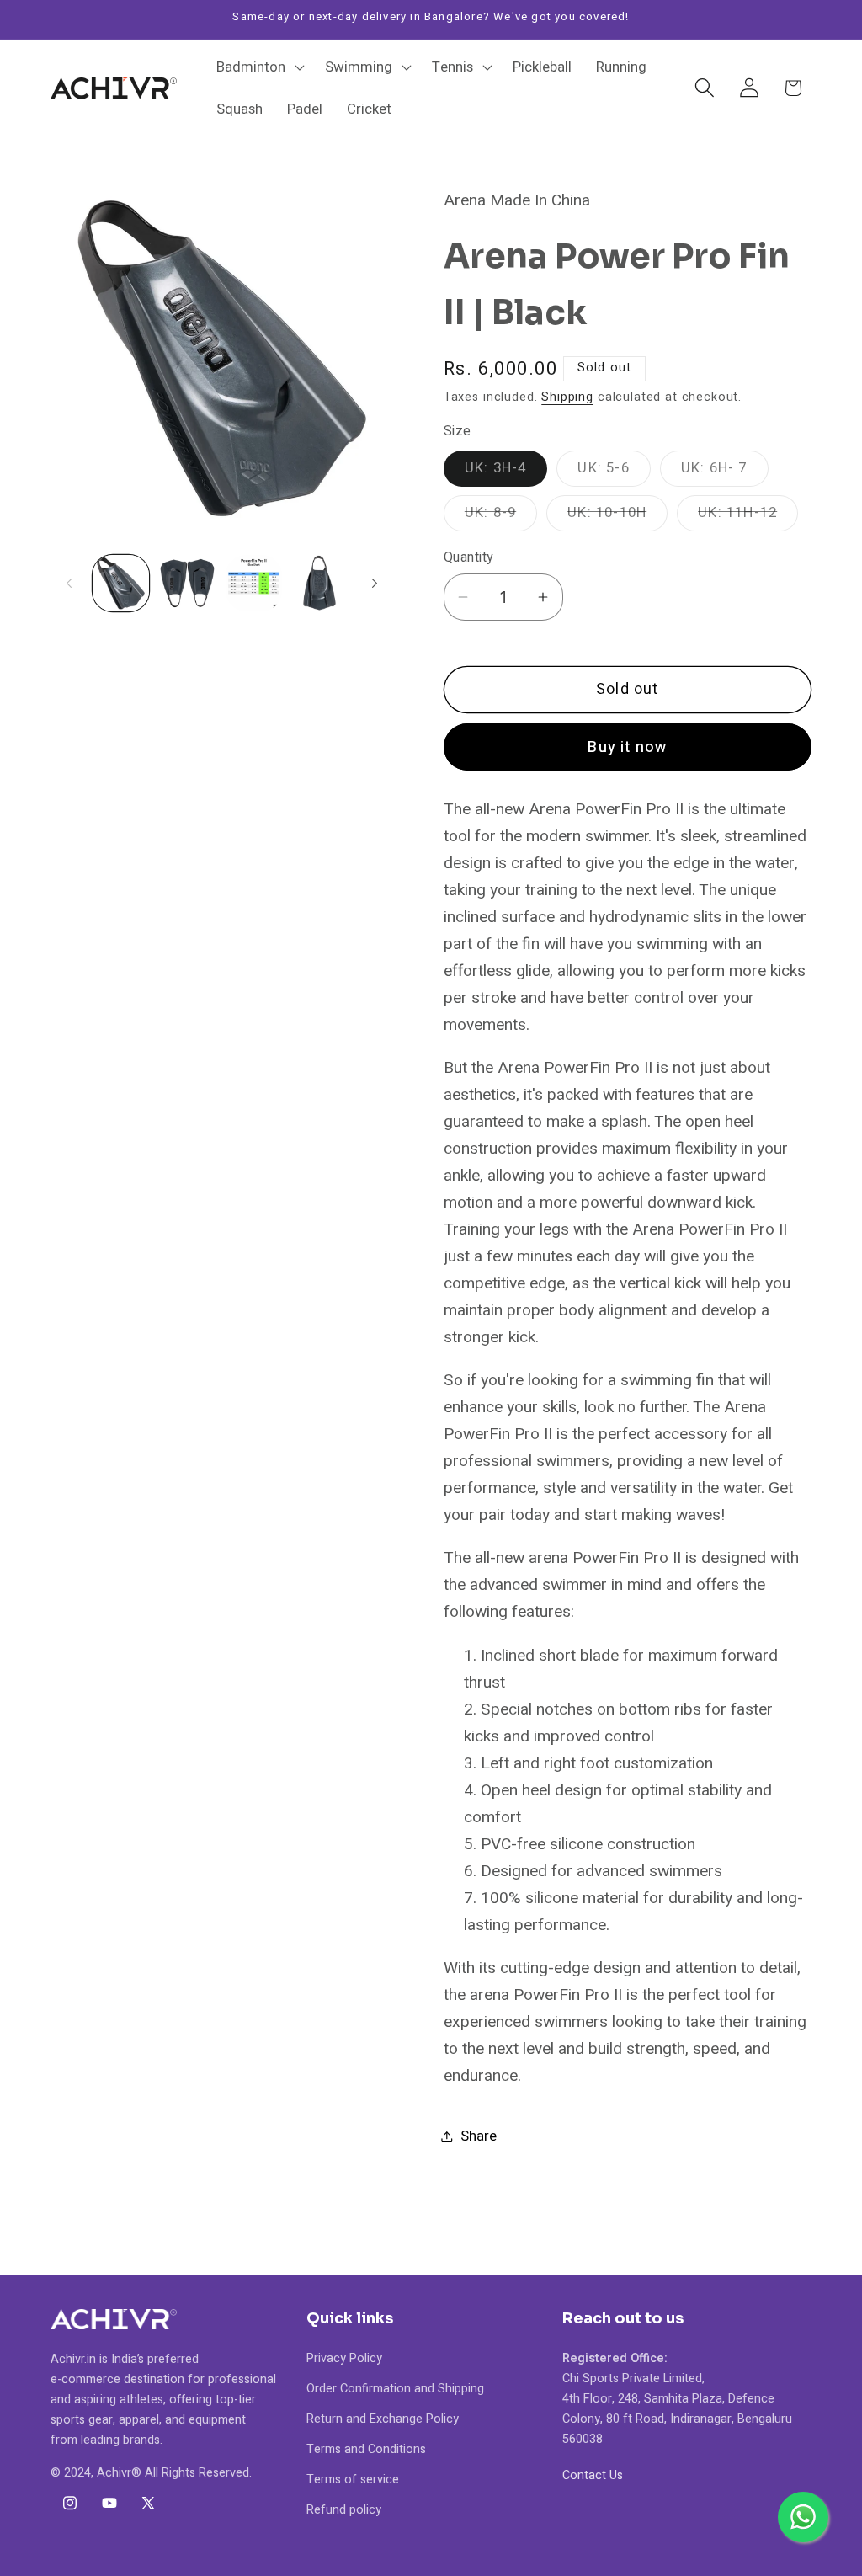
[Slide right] (375, 583)
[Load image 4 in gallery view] (320, 583)
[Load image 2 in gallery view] (187, 583)
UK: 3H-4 (506, 472)
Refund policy (344, 2510)
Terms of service (353, 2480)
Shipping (567, 397)
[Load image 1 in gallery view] (121, 583)
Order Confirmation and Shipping (395, 2389)
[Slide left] (69, 583)
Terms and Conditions (366, 2449)
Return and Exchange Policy (383, 2419)
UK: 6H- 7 (725, 472)
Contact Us (593, 2475)
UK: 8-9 (501, 516)
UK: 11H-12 (748, 516)
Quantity (468, 558)
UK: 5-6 (614, 472)
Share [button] (479, 2136)
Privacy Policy (344, 2358)
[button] (259, 67)
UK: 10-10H (617, 516)
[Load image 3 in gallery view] (254, 583)
